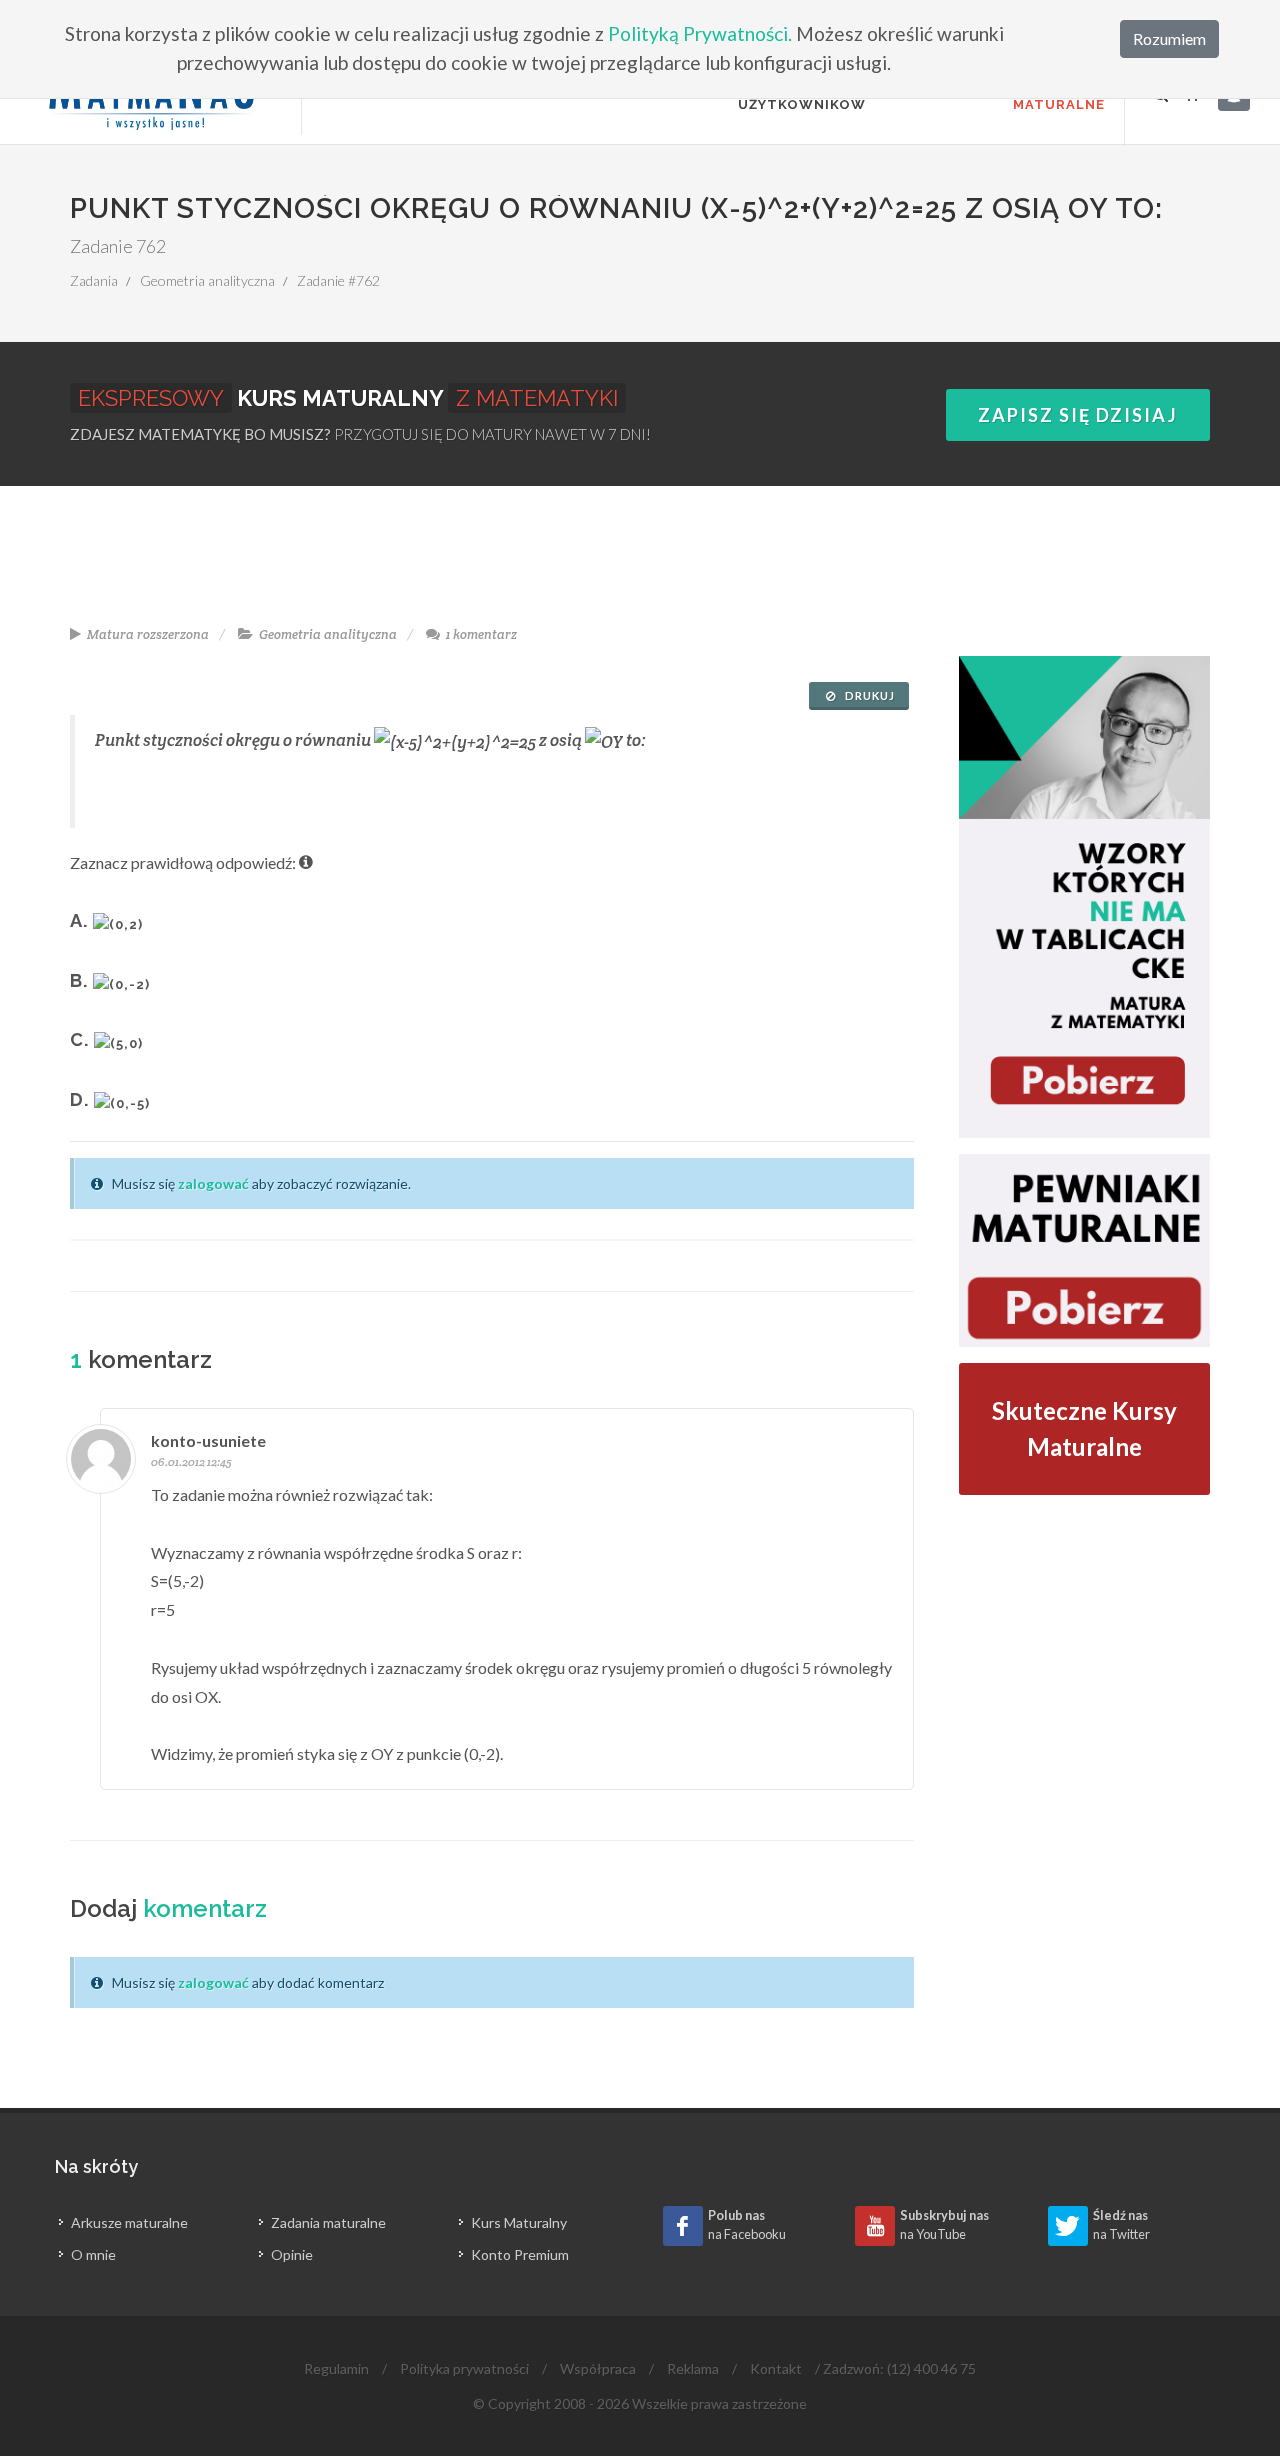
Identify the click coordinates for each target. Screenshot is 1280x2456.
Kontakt (776, 2368)
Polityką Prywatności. (700, 33)
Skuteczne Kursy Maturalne (1084, 1428)
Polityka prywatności (464, 2368)
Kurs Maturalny (519, 2222)
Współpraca (598, 2368)
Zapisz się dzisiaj (1078, 415)
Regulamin (336, 2368)
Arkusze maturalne (129, 2222)
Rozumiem (1169, 38)
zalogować (213, 1183)
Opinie (292, 2254)
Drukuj (868, 695)
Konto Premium (520, 2254)
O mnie (93, 2254)
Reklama (693, 2368)
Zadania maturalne (328, 2222)
